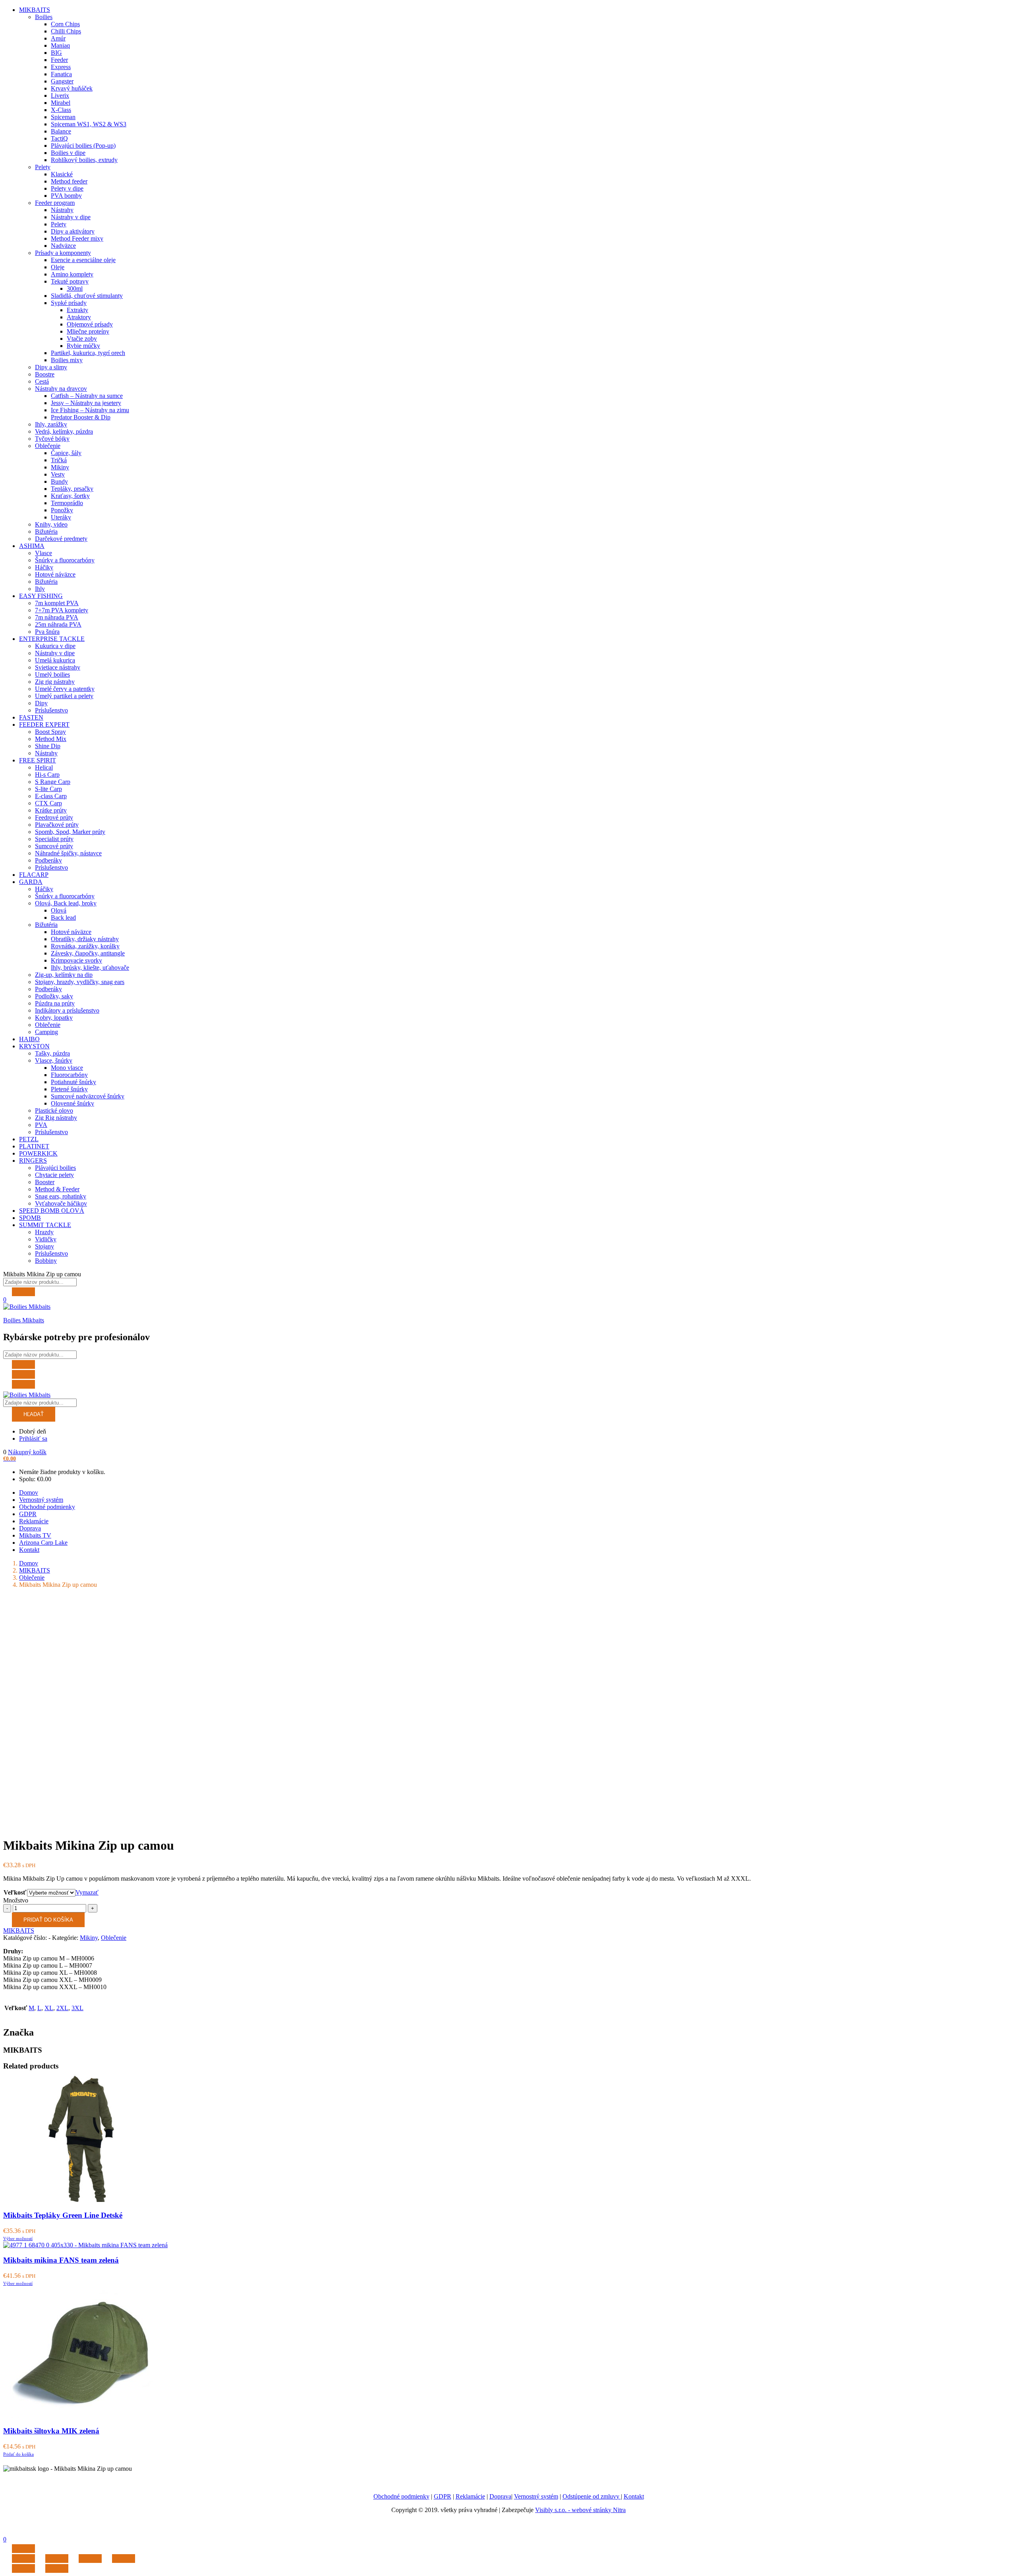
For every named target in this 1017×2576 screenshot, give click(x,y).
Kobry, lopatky (54, 1018)
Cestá (42, 381)
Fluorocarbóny (69, 1075)
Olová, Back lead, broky (66, 903)
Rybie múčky (83, 346)
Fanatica (61, 74)
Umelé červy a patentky (65, 689)
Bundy (59, 481)
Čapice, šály (66, 453)
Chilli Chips (66, 31)
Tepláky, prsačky (72, 489)
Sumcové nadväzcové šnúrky (88, 1096)
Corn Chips (65, 24)
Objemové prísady (90, 324)
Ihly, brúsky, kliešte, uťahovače (90, 968)
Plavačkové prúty (57, 825)
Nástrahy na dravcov (61, 389)
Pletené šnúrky (69, 1089)
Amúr (58, 38)
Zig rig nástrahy (55, 682)
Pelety (43, 167)
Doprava (30, 1528)
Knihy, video (51, 524)
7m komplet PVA (57, 603)
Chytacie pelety (54, 1175)
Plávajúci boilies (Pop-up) (83, 146)
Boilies (44, 17)
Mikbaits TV (35, 1535)
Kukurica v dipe (55, 646)
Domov (29, 1493)
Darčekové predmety (61, 539)
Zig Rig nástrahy (56, 1118)
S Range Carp (53, 782)
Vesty (58, 474)
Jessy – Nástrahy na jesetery (86, 403)
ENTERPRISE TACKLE (52, 639)
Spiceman (63, 117)
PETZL (29, 1139)
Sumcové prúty (54, 846)
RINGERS (33, 1161)
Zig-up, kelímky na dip (64, 975)
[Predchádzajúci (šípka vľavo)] (23, 2568)
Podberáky (48, 860)
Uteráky (61, 517)
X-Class (61, 110)
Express (61, 67)
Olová (59, 910)
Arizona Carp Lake (43, 1543)
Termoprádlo (67, 503)
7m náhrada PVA (57, 617)
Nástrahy (62, 210)
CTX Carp (48, 803)
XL (49, 2008)
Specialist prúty (54, 839)
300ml (75, 288)
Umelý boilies (52, 674)
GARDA (31, 882)
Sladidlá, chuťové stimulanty (87, 296)
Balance (61, 131)
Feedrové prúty (54, 817)
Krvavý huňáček (72, 88)
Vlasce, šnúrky (54, 1060)
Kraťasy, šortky (70, 496)
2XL (62, 2008)
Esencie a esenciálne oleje (83, 260)
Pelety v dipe (67, 188)
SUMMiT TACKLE (45, 1225)
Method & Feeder (57, 1189)
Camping (46, 1032)
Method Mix (51, 739)
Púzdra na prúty (55, 1003)
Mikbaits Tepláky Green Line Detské (63, 2215)
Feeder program (55, 203)
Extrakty (77, 310)
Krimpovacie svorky (76, 960)
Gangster (62, 81)
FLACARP (34, 875)
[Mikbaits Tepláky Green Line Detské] (84, 2200)
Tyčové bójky (52, 439)
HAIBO (29, 1039)
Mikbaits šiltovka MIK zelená (51, 2431)
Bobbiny (46, 1261)
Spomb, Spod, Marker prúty (70, 832)
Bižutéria (46, 532)
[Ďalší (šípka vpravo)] (57, 2568)
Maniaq (60, 45)
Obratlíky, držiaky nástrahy (85, 939)
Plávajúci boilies (55, 1168)
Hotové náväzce (55, 574)
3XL (77, 2008)
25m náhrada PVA (58, 624)
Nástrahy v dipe (71, 217)
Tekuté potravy (70, 281)
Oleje (58, 267)
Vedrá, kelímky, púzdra (64, 431)
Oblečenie (48, 446)
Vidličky (46, 1239)
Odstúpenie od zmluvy (592, 2496)
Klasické (62, 174)
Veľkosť (15, 1892)
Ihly (40, 589)
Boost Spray (50, 732)
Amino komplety (72, 274)
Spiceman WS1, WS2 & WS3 (89, 124)
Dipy (41, 703)
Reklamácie (34, 1521)
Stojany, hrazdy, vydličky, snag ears (80, 982)
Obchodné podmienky (47, 1507)
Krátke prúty (51, 810)
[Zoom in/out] (124, 2559)
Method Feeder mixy (77, 238)
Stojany (44, 1246)
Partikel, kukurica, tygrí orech (88, 353)
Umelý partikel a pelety (64, 696)
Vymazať (87, 1892)
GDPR (28, 1514)
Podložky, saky (54, 996)
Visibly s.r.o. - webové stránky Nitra (580, 2510)
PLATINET (34, 1146)
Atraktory (79, 317)
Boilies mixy (67, 360)
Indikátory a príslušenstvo (67, 1010)
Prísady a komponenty (63, 253)
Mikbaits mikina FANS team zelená (61, 2260)
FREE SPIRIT (38, 760)
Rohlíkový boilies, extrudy (84, 160)
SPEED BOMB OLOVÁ (52, 1211)
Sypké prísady (69, 303)
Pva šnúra (47, 632)
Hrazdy (44, 1232)
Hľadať (34, 1414)
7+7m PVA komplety (62, 610)
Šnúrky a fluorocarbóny (65, 560)
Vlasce (44, 553)
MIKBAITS (35, 10)
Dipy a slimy (51, 367)
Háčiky (44, 567)
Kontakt (29, 1550)
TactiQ (59, 138)
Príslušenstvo (51, 710)
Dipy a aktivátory (73, 231)
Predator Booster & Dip (81, 417)
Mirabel (61, 103)
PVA (41, 1125)
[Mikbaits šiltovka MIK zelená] (84, 2415)
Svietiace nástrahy (58, 667)
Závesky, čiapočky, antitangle (88, 953)
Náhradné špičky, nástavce (68, 853)
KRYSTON (34, 1046)
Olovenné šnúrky (73, 1103)
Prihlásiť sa (33, 1439)
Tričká (59, 460)
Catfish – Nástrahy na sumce (87, 396)
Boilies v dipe (68, 153)
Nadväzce (63, 246)
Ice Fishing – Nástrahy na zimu (90, 410)
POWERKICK (38, 1153)
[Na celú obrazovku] (90, 2559)
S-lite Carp (48, 789)
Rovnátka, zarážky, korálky (85, 946)
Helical (44, 767)
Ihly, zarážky (51, 424)
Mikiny (60, 467)
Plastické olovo (54, 1110)
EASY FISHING (41, 596)
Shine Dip (48, 746)
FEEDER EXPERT (44, 725)
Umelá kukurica (55, 660)
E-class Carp (51, 796)
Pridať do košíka (48, 1920)
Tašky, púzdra (52, 1053)
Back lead (63, 918)
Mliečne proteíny (88, 331)
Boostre (45, 374)
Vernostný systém (41, 1500)
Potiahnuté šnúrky (73, 1082)
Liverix (60, 96)
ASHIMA (32, 546)
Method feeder (69, 181)
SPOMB (30, 1218)
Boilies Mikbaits (24, 1320)
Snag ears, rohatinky (61, 1196)
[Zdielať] (57, 2559)
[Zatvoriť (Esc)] (23, 2559)
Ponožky (62, 510)
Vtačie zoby (82, 339)
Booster (45, 1182)
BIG (56, 53)
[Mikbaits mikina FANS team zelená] (85, 2245)
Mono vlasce (67, 1068)
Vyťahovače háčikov (61, 1203)
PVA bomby (66, 196)
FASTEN (31, 717)
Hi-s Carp (47, 775)
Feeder (59, 60)
